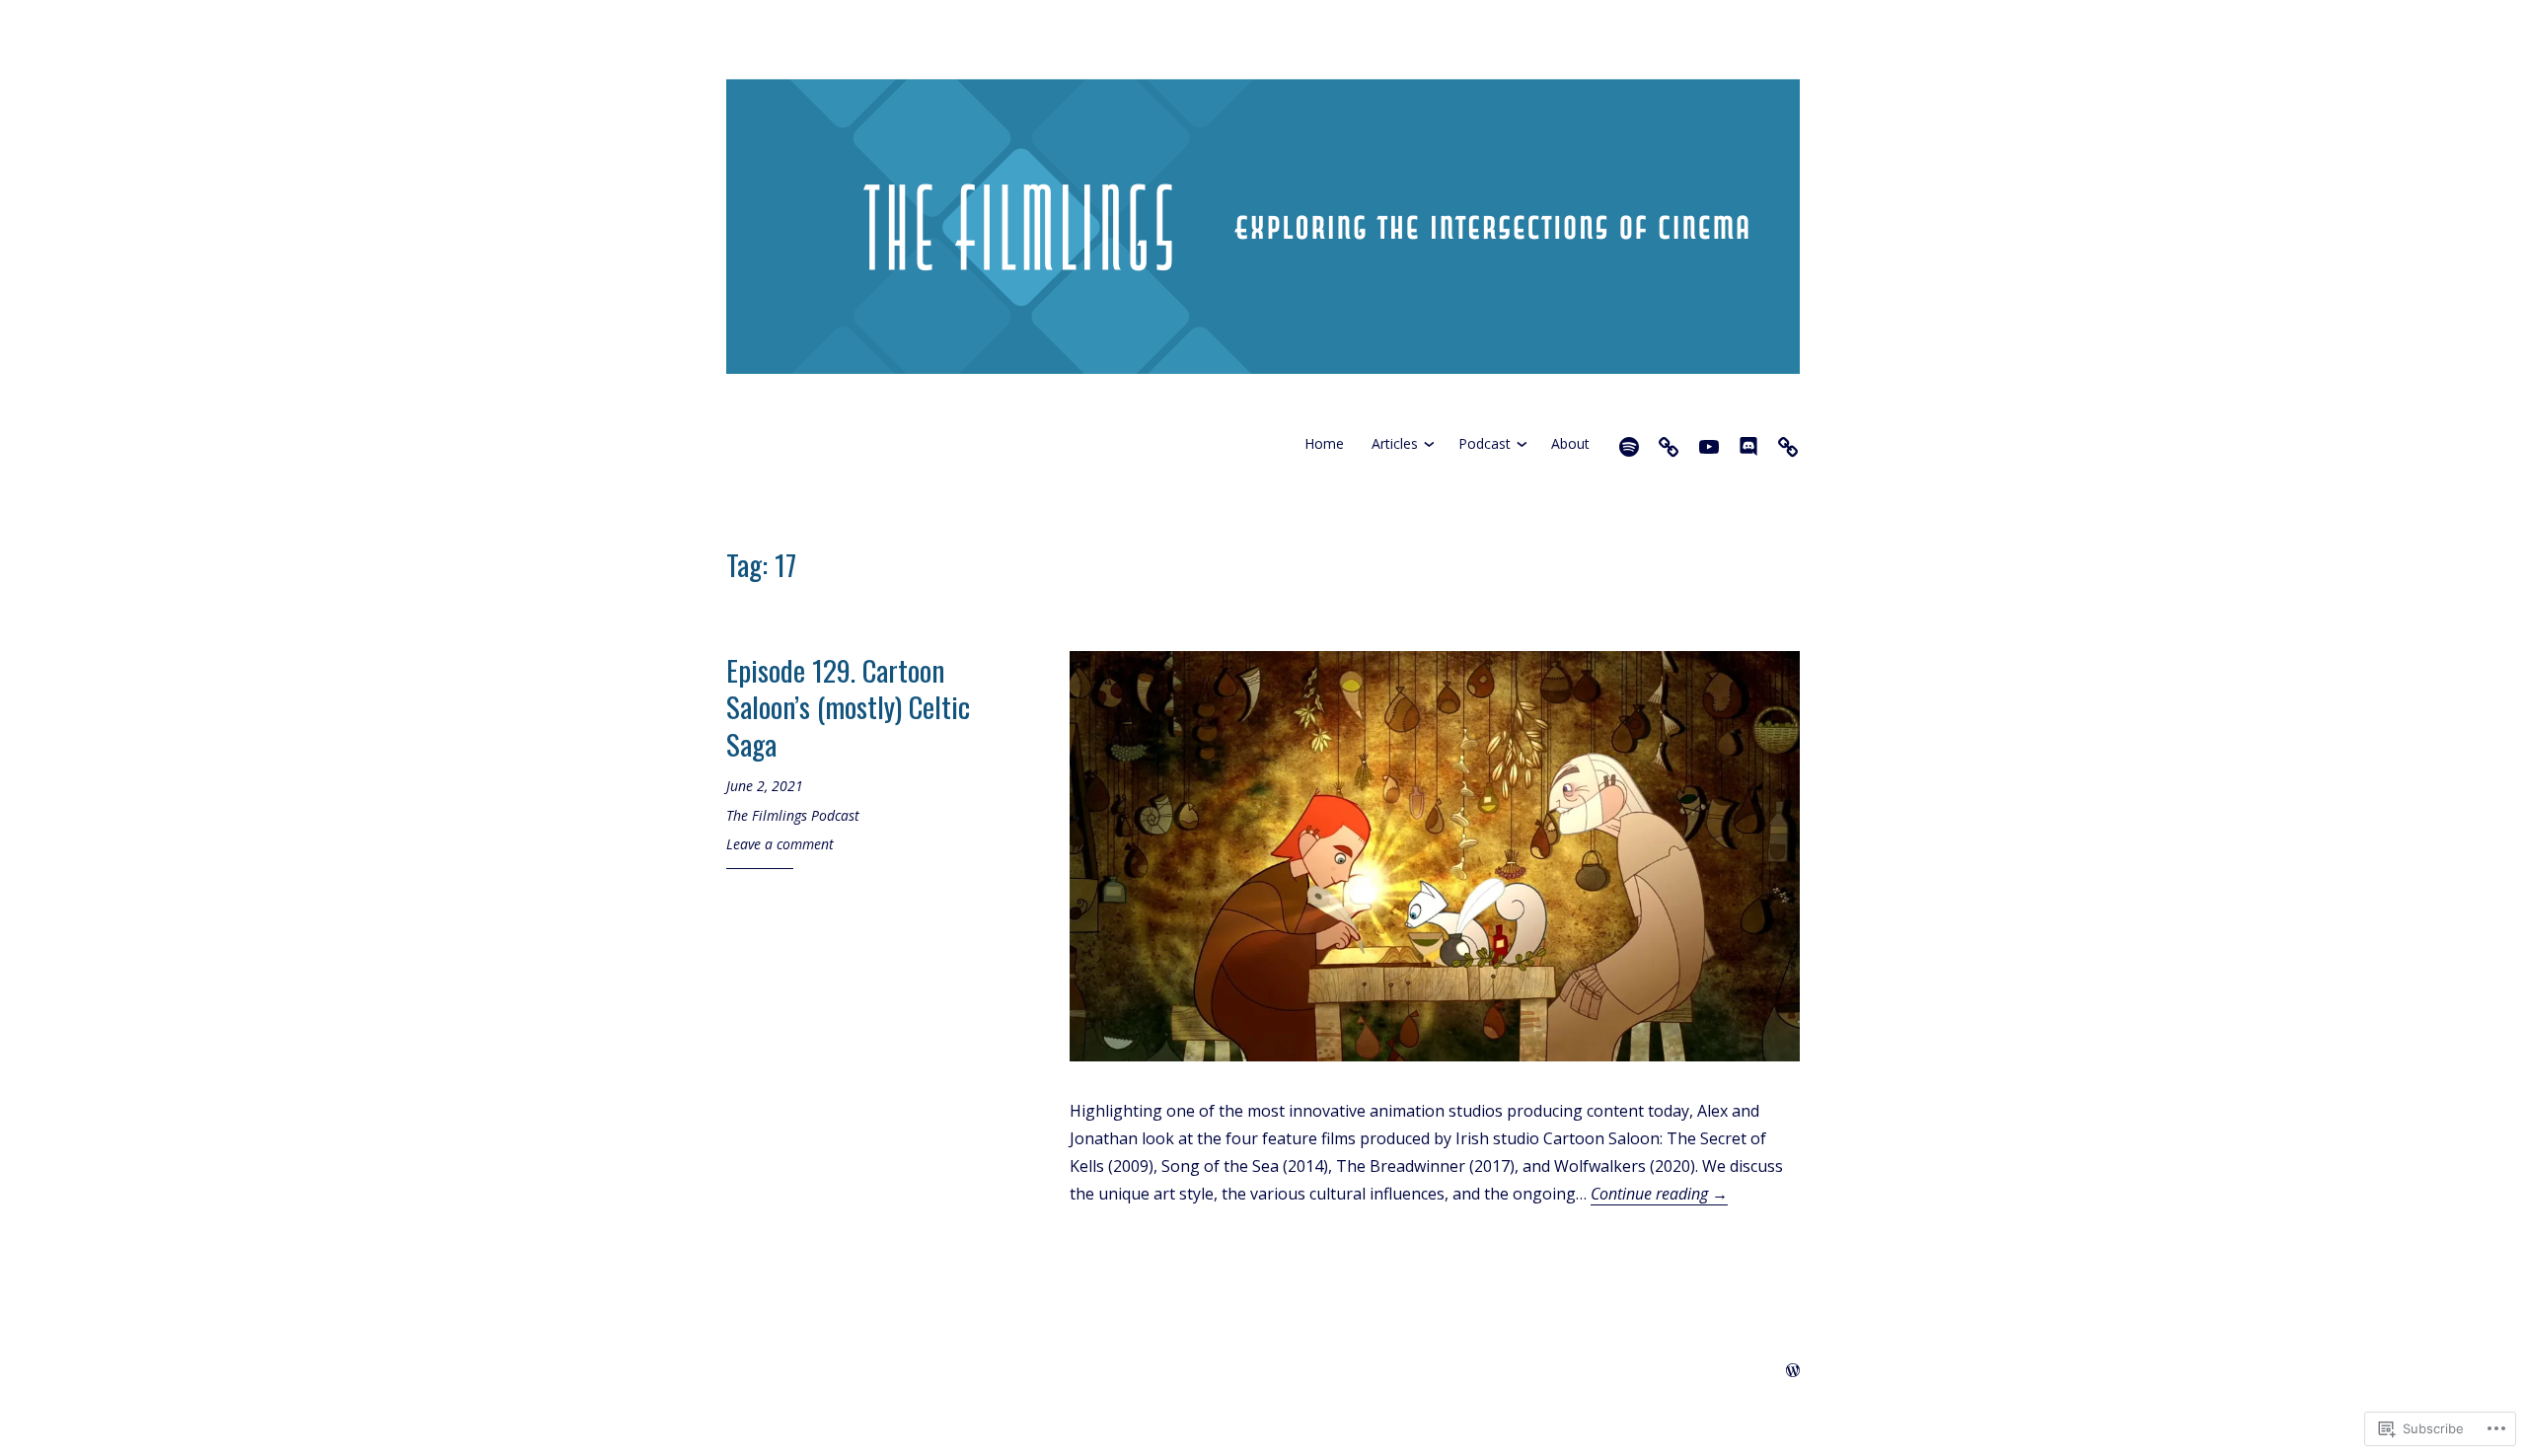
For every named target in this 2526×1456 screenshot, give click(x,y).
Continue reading (1659, 1194)
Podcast (1485, 443)
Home (1324, 443)
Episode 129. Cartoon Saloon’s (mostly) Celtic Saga (848, 706)
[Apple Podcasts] (1669, 443)
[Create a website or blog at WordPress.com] (1793, 1371)
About (1570, 443)
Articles (1395, 443)
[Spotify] (1629, 443)
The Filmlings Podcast (793, 815)
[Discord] (1748, 443)
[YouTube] (1709, 443)
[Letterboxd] (1788, 443)
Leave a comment (780, 844)
